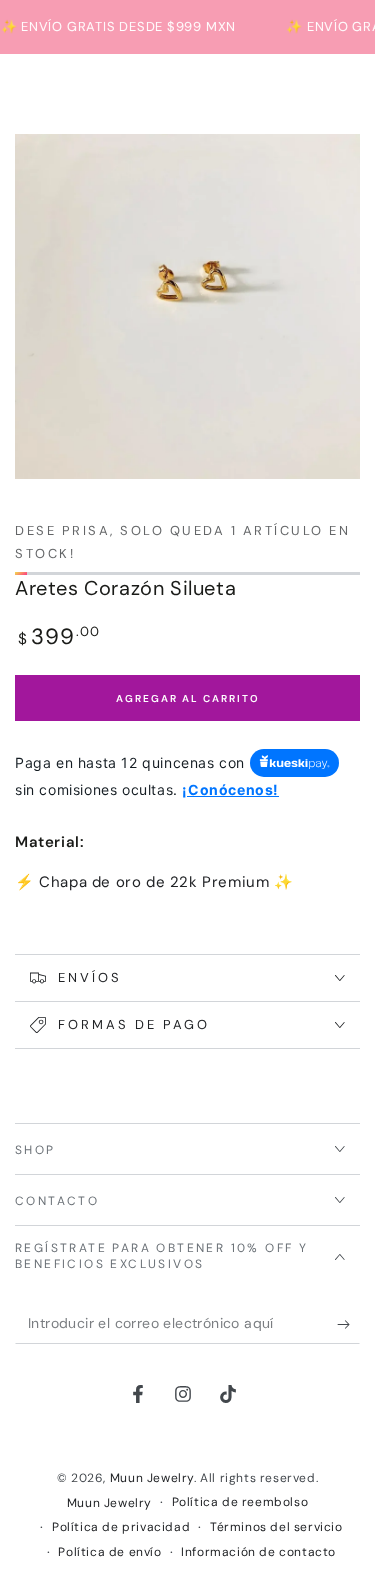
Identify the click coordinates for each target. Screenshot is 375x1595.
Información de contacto (258, 1552)
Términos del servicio (276, 1527)
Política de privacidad (121, 1527)
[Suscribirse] (348, 1324)
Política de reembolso (240, 1502)
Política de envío (109, 1552)
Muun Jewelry (152, 1478)
